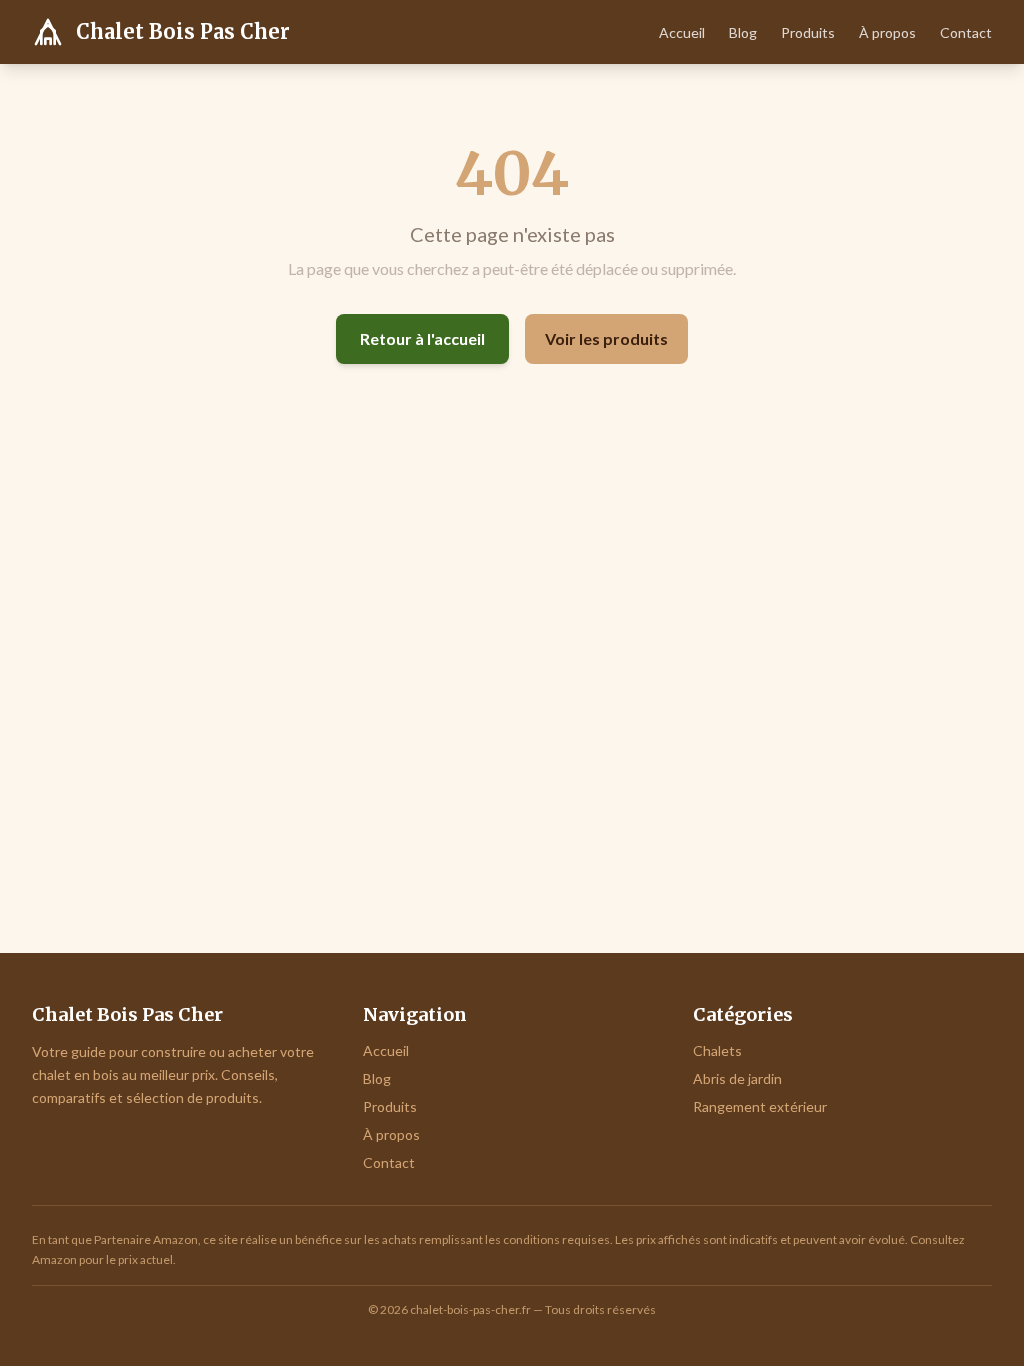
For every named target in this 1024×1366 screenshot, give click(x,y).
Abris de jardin (737, 1078)
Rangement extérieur (760, 1106)
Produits (808, 32)
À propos (887, 32)
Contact (966, 32)
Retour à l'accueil (422, 338)
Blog (743, 32)
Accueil (682, 32)
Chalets (717, 1050)
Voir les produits (606, 338)
